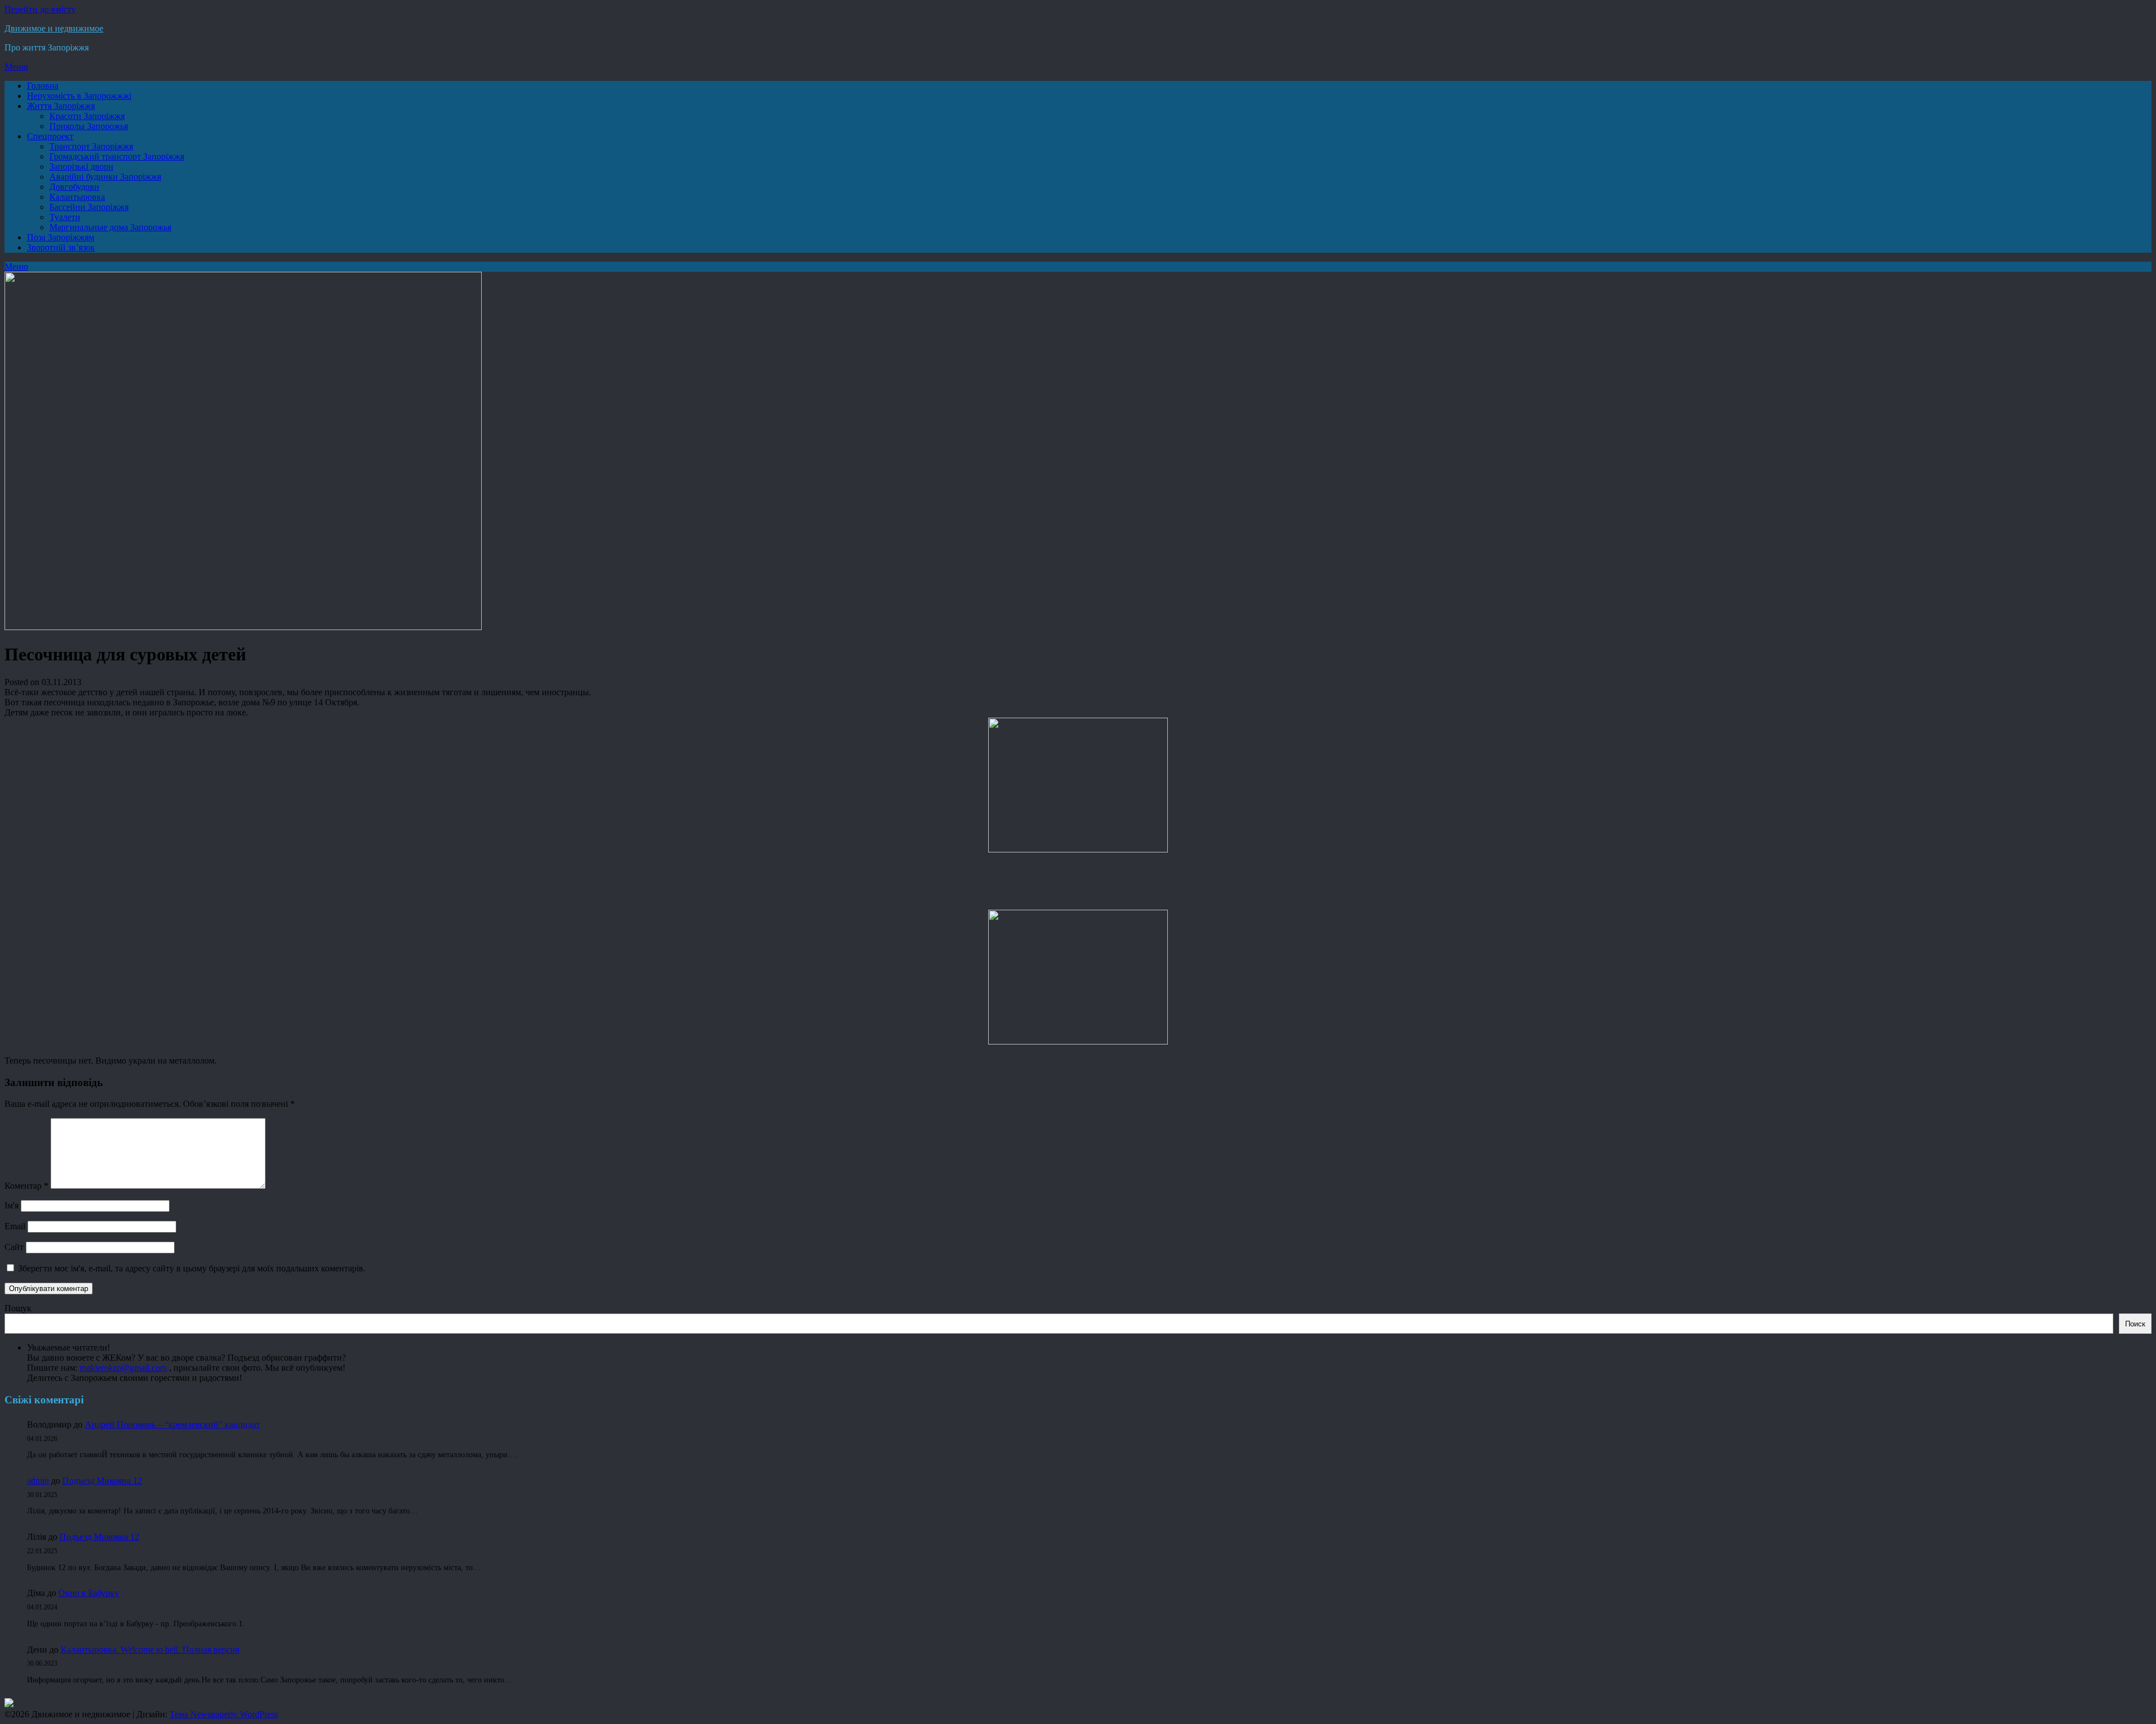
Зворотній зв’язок (61, 247)
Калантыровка (77, 197)
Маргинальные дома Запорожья (110, 227)
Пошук (18, 1308)
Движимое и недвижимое (54, 28)
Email (15, 1226)
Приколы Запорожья (89, 126)
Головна (43, 86)
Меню (16, 67)
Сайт (14, 1247)
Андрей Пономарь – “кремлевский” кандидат (172, 1424)
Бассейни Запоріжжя (89, 207)
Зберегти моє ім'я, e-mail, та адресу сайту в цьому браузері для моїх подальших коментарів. (192, 1268)
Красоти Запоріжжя (87, 116)
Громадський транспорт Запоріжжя (117, 156)
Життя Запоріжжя (61, 106)
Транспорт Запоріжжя (91, 146)
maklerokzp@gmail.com (123, 1368)
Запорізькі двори (81, 167)
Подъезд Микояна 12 (102, 1481)
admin (38, 1481)
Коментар (26, 1186)
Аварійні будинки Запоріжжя (105, 177)
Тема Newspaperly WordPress (224, 1714)
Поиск (2135, 1324)
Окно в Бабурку (89, 1593)
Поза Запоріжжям (61, 237)
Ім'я (12, 1205)
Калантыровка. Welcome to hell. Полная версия (150, 1650)
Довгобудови (74, 187)
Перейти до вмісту (40, 9)
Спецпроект (50, 136)
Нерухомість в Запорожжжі (79, 96)
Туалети (65, 217)
